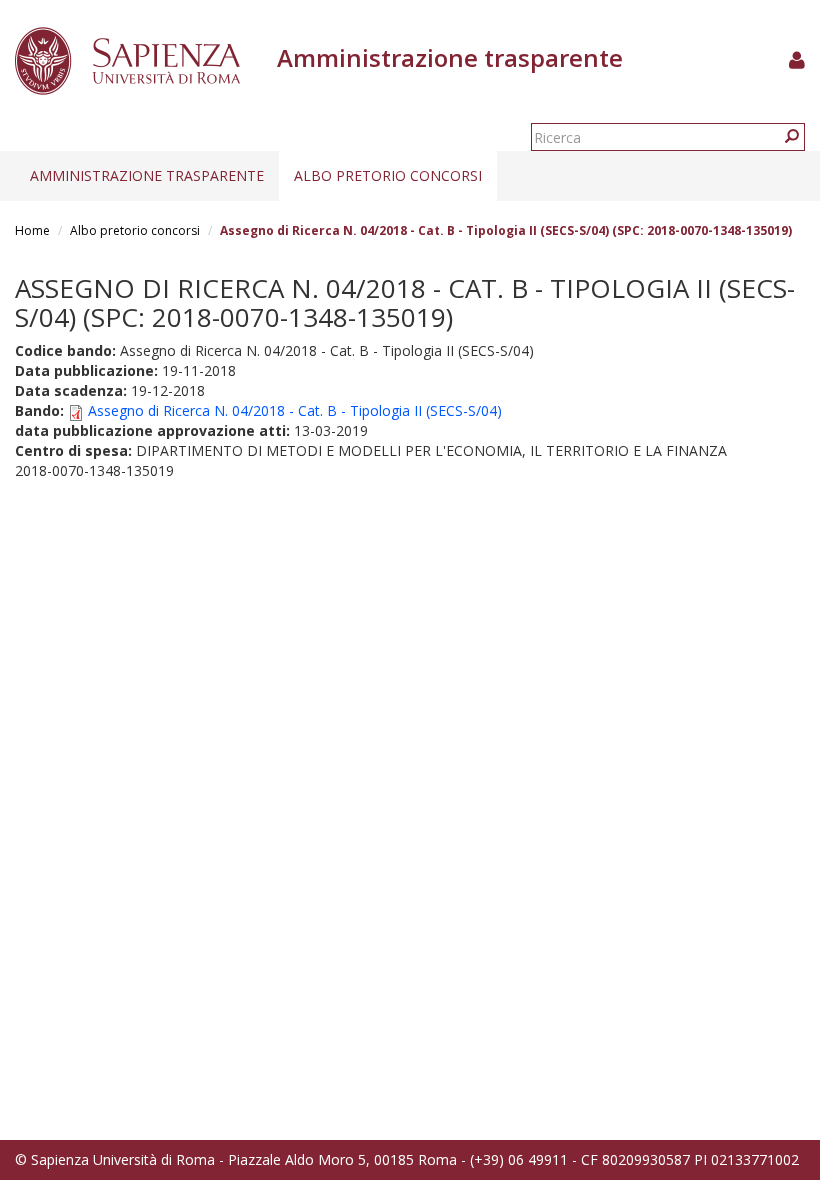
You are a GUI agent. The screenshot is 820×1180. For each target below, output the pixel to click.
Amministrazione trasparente (147, 175)
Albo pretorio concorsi (388, 175)
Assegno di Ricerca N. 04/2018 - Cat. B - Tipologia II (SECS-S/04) (295, 410)
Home (32, 230)
